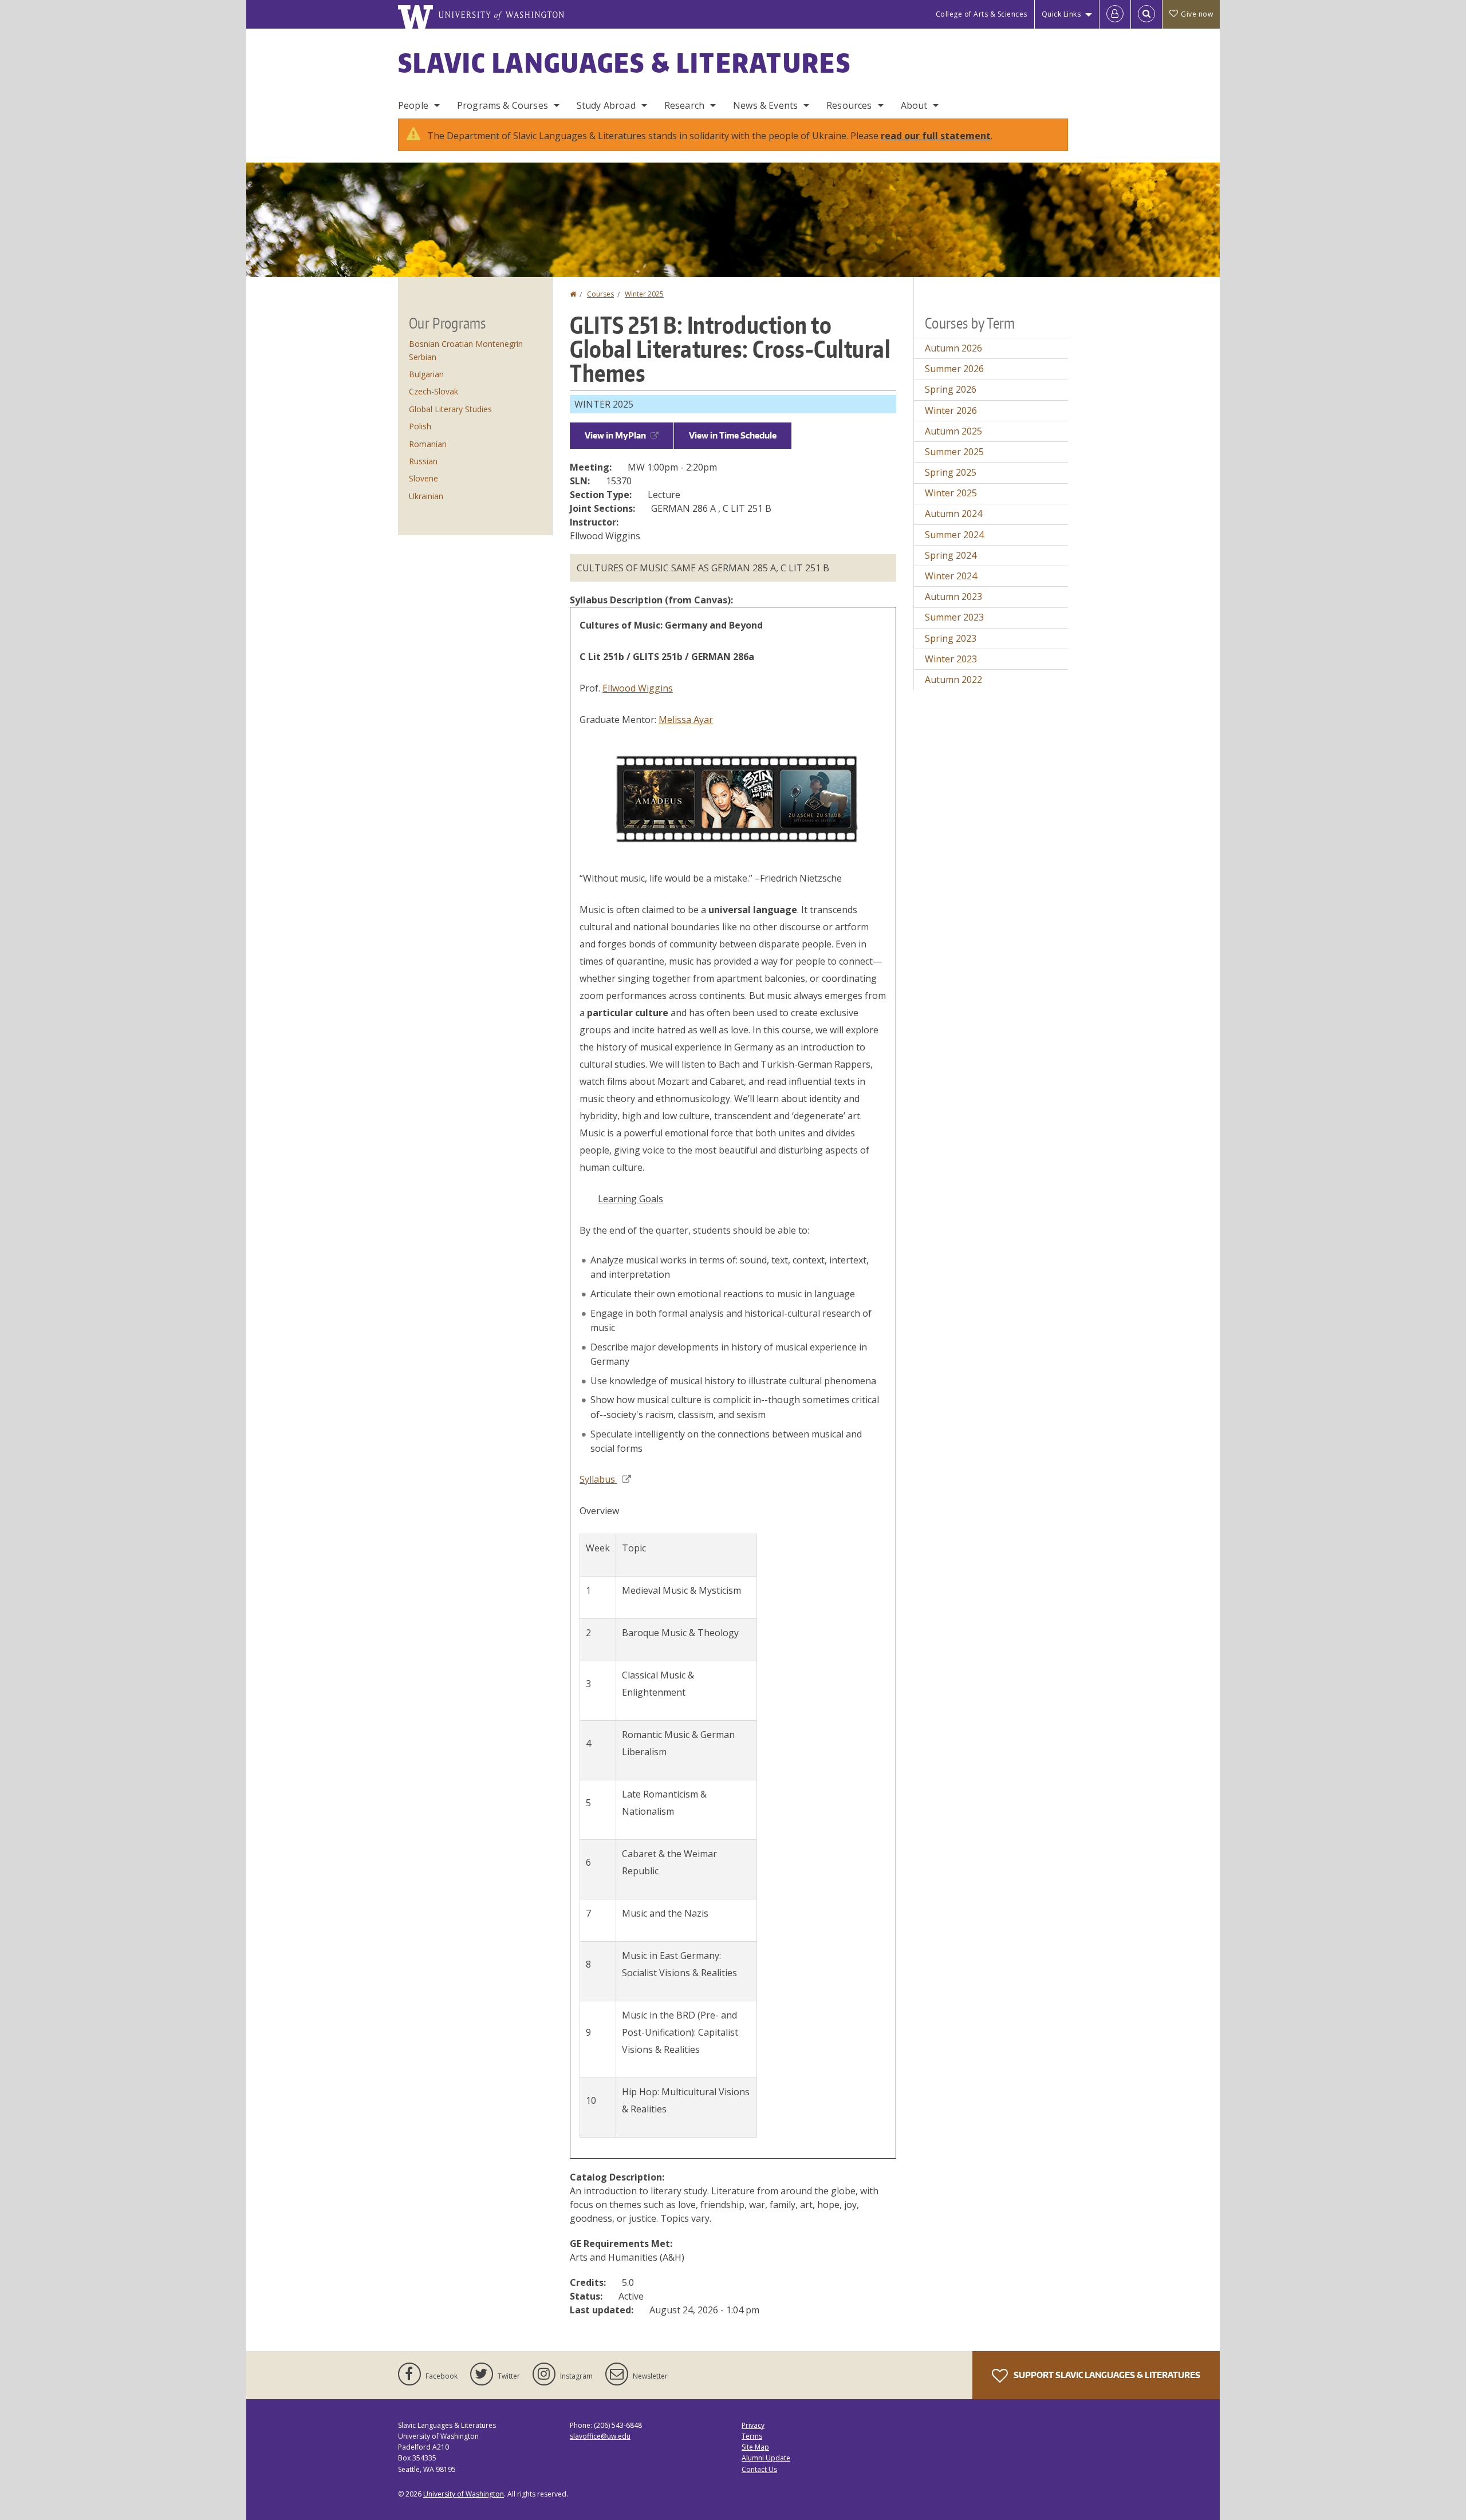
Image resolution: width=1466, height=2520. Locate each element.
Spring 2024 (951, 555)
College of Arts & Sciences (982, 14)
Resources (849, 105)
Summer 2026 (954, 369)
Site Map (755, 2447)
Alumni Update (766, 2458)
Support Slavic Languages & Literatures (1106, 2375)
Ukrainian (426, 496)
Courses (600, 294)
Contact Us (759, 2469)
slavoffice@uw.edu (600, 2436)
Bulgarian (426, 374)
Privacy (753, 2425)
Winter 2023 (951, 659)
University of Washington (464, 2494)
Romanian (428, 444)
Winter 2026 (951, 410)
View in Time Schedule (733, 435)
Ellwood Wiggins (638, 688)
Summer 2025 (954, 452)
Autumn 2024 (953, 514)
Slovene (423, 478)
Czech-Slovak (434, 391)
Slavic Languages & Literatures (624, 62)
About (914, 105)
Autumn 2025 (953, 431)
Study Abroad (606, 105)
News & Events (765, 105)
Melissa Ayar (686, 720)
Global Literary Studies (450, 409)
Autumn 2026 (953, 348)
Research (684, 105)
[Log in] (1115, 14)
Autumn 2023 (953, 597)
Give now (1197, 14)
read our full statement (936, 136)
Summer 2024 (954, 535)
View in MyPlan (615, 435)
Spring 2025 (951, 472)
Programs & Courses (503, 105)
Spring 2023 (951, 638)
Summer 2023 (954, 617)
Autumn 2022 (953, 680)
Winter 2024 (951, 576)
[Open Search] (1146, 14)
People (413, 105)
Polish (420, 426)
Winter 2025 (644, 294)
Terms (752, 2436)
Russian (423, 461)
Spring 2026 (951, 389)
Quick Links (1061, 14)
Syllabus (598, 1479)
